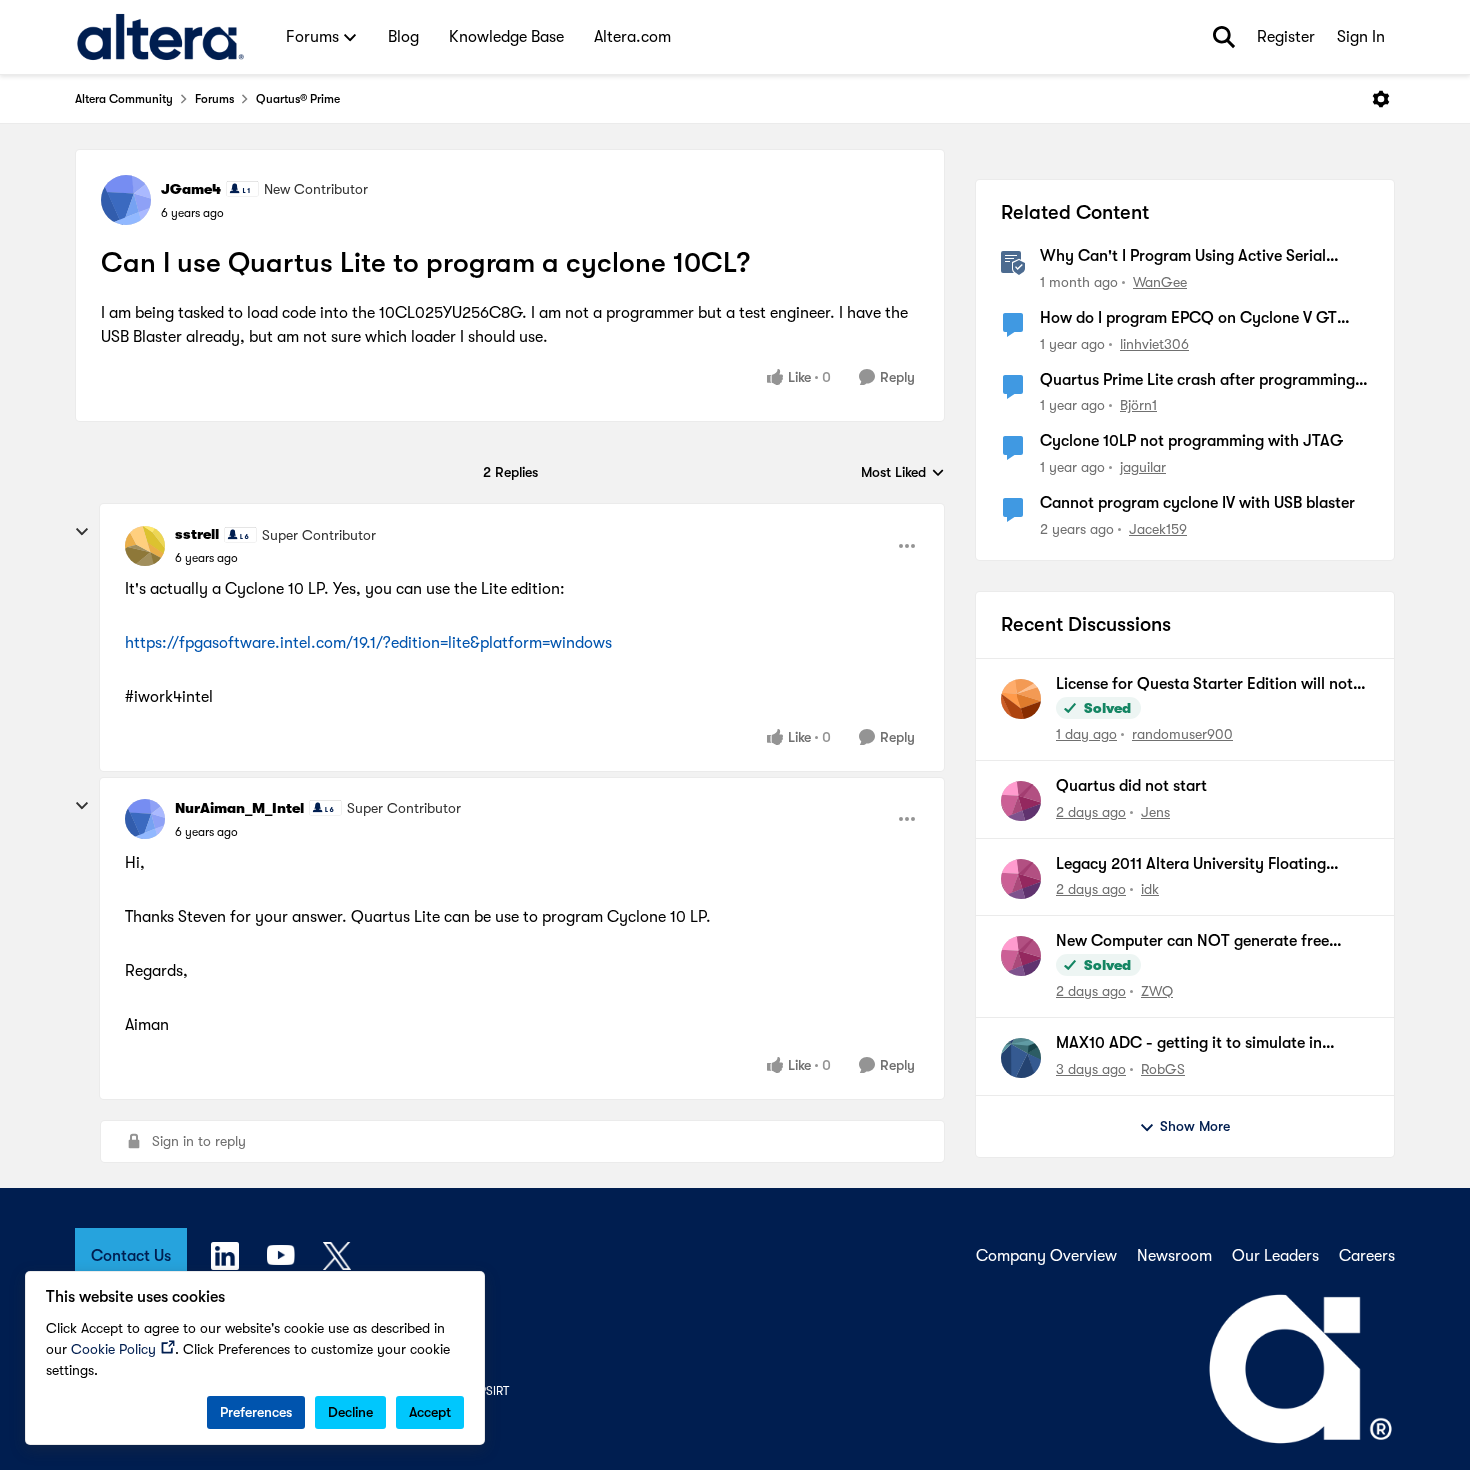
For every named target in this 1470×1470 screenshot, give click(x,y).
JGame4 (191, 189)
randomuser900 (1182, 734)
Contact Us (131, 1256)
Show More (1195, 1126)
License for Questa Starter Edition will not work (1204, 685)
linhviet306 (1154, 344)
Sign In (1361, 37)
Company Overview (1046, 1256)
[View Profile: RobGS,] (1021, 1058)
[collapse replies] (82, 532)
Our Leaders (1275, 1256)
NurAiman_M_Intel (239, 808)
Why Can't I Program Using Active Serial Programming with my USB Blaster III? (1183, 257)
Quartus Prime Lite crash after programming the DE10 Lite (1197, 381)
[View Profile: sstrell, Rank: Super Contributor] (145, 546)
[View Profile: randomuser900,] (1021, 699)
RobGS (1163, 1069)
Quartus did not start (1131, 786)
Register (1286, 37)
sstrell (197, 534)
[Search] (1224, 37)
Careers (1367, 1256)
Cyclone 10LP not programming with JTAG (1191, 441)
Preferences (256, 1412)
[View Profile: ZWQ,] (1021, 956)
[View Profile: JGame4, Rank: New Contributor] (126, 200)
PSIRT (494, 1391)
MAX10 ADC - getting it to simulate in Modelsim (1189, 1044)
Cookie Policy (113, 1349)
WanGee (1160, 282)
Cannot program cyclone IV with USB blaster (1197, 503)
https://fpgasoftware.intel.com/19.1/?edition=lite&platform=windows (368, 643)
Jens (1155, 812)
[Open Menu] (1381, 99)
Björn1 (1138, 405)
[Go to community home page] (160, 37)
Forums (214, 99)
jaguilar (1143, 467)
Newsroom (1174, 1256)
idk (1150, 889)
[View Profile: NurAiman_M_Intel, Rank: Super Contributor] (145, 819)
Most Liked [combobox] (903, 473)
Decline (350, 1412)
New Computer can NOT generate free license (1192, 942)
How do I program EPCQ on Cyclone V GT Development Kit (1188, 319)
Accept (430, 1412)
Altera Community (124, 99)
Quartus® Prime (298, 99)
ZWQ (1157, 991)
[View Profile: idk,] (1021, 879)
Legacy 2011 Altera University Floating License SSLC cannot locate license (1191, 865)
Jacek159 (1158, 529)
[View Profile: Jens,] (1021, 801)
